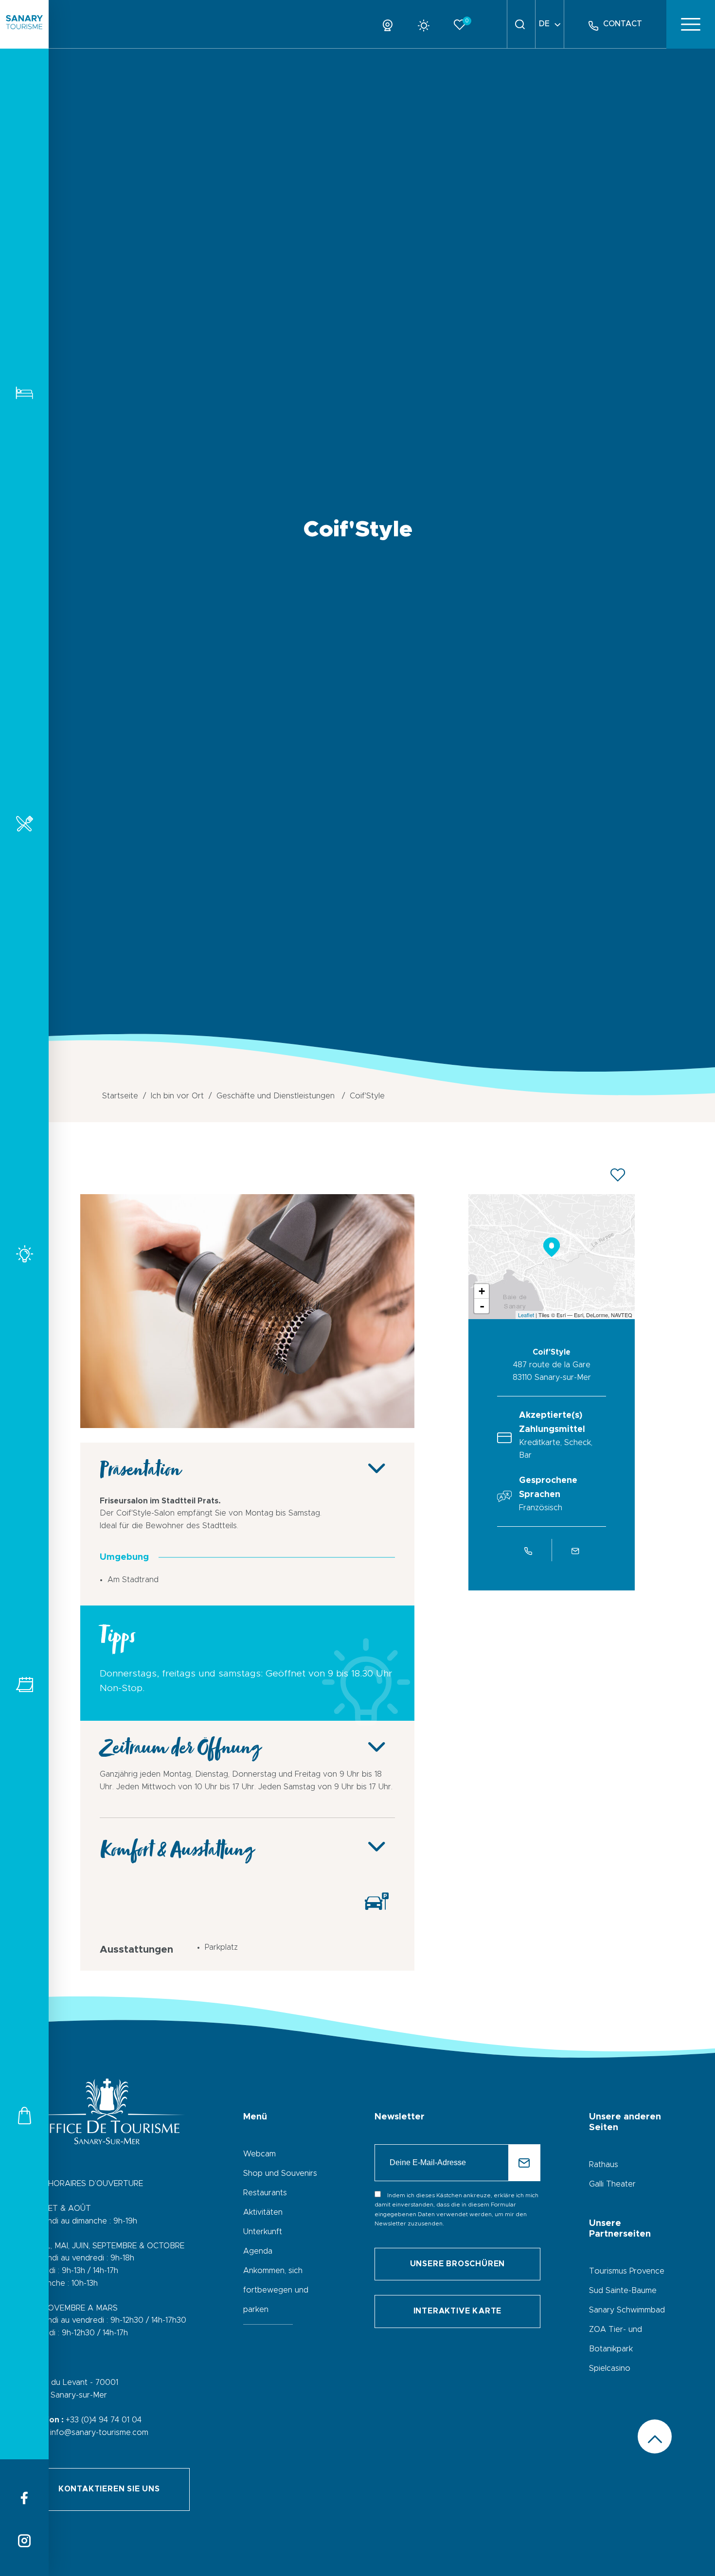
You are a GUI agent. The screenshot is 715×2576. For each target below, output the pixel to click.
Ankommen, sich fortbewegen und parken (276, 2290)
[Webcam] (391, 24)
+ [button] (482, 1291)
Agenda (258, 2251)
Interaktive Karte (458, 2311)
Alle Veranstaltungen (24, 1685)
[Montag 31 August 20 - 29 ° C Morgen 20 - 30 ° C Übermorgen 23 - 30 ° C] (427, 24)
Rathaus (604, 2165)
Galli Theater (612, 2184)
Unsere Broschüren (458, 2264)
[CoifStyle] (247, 1426)
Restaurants (24, 823)
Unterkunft (24, 393)
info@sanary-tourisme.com (99, 2433)
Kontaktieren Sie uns (109, 2489)
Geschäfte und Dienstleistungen (24, 2115)
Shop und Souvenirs (280, 2173)
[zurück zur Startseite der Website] (24, 24)
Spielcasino (610, 2368)
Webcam (259, 2154)
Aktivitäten (24, 1254)
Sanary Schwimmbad (627, 2310)
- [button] (482, 1306)
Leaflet (526, 1315)
